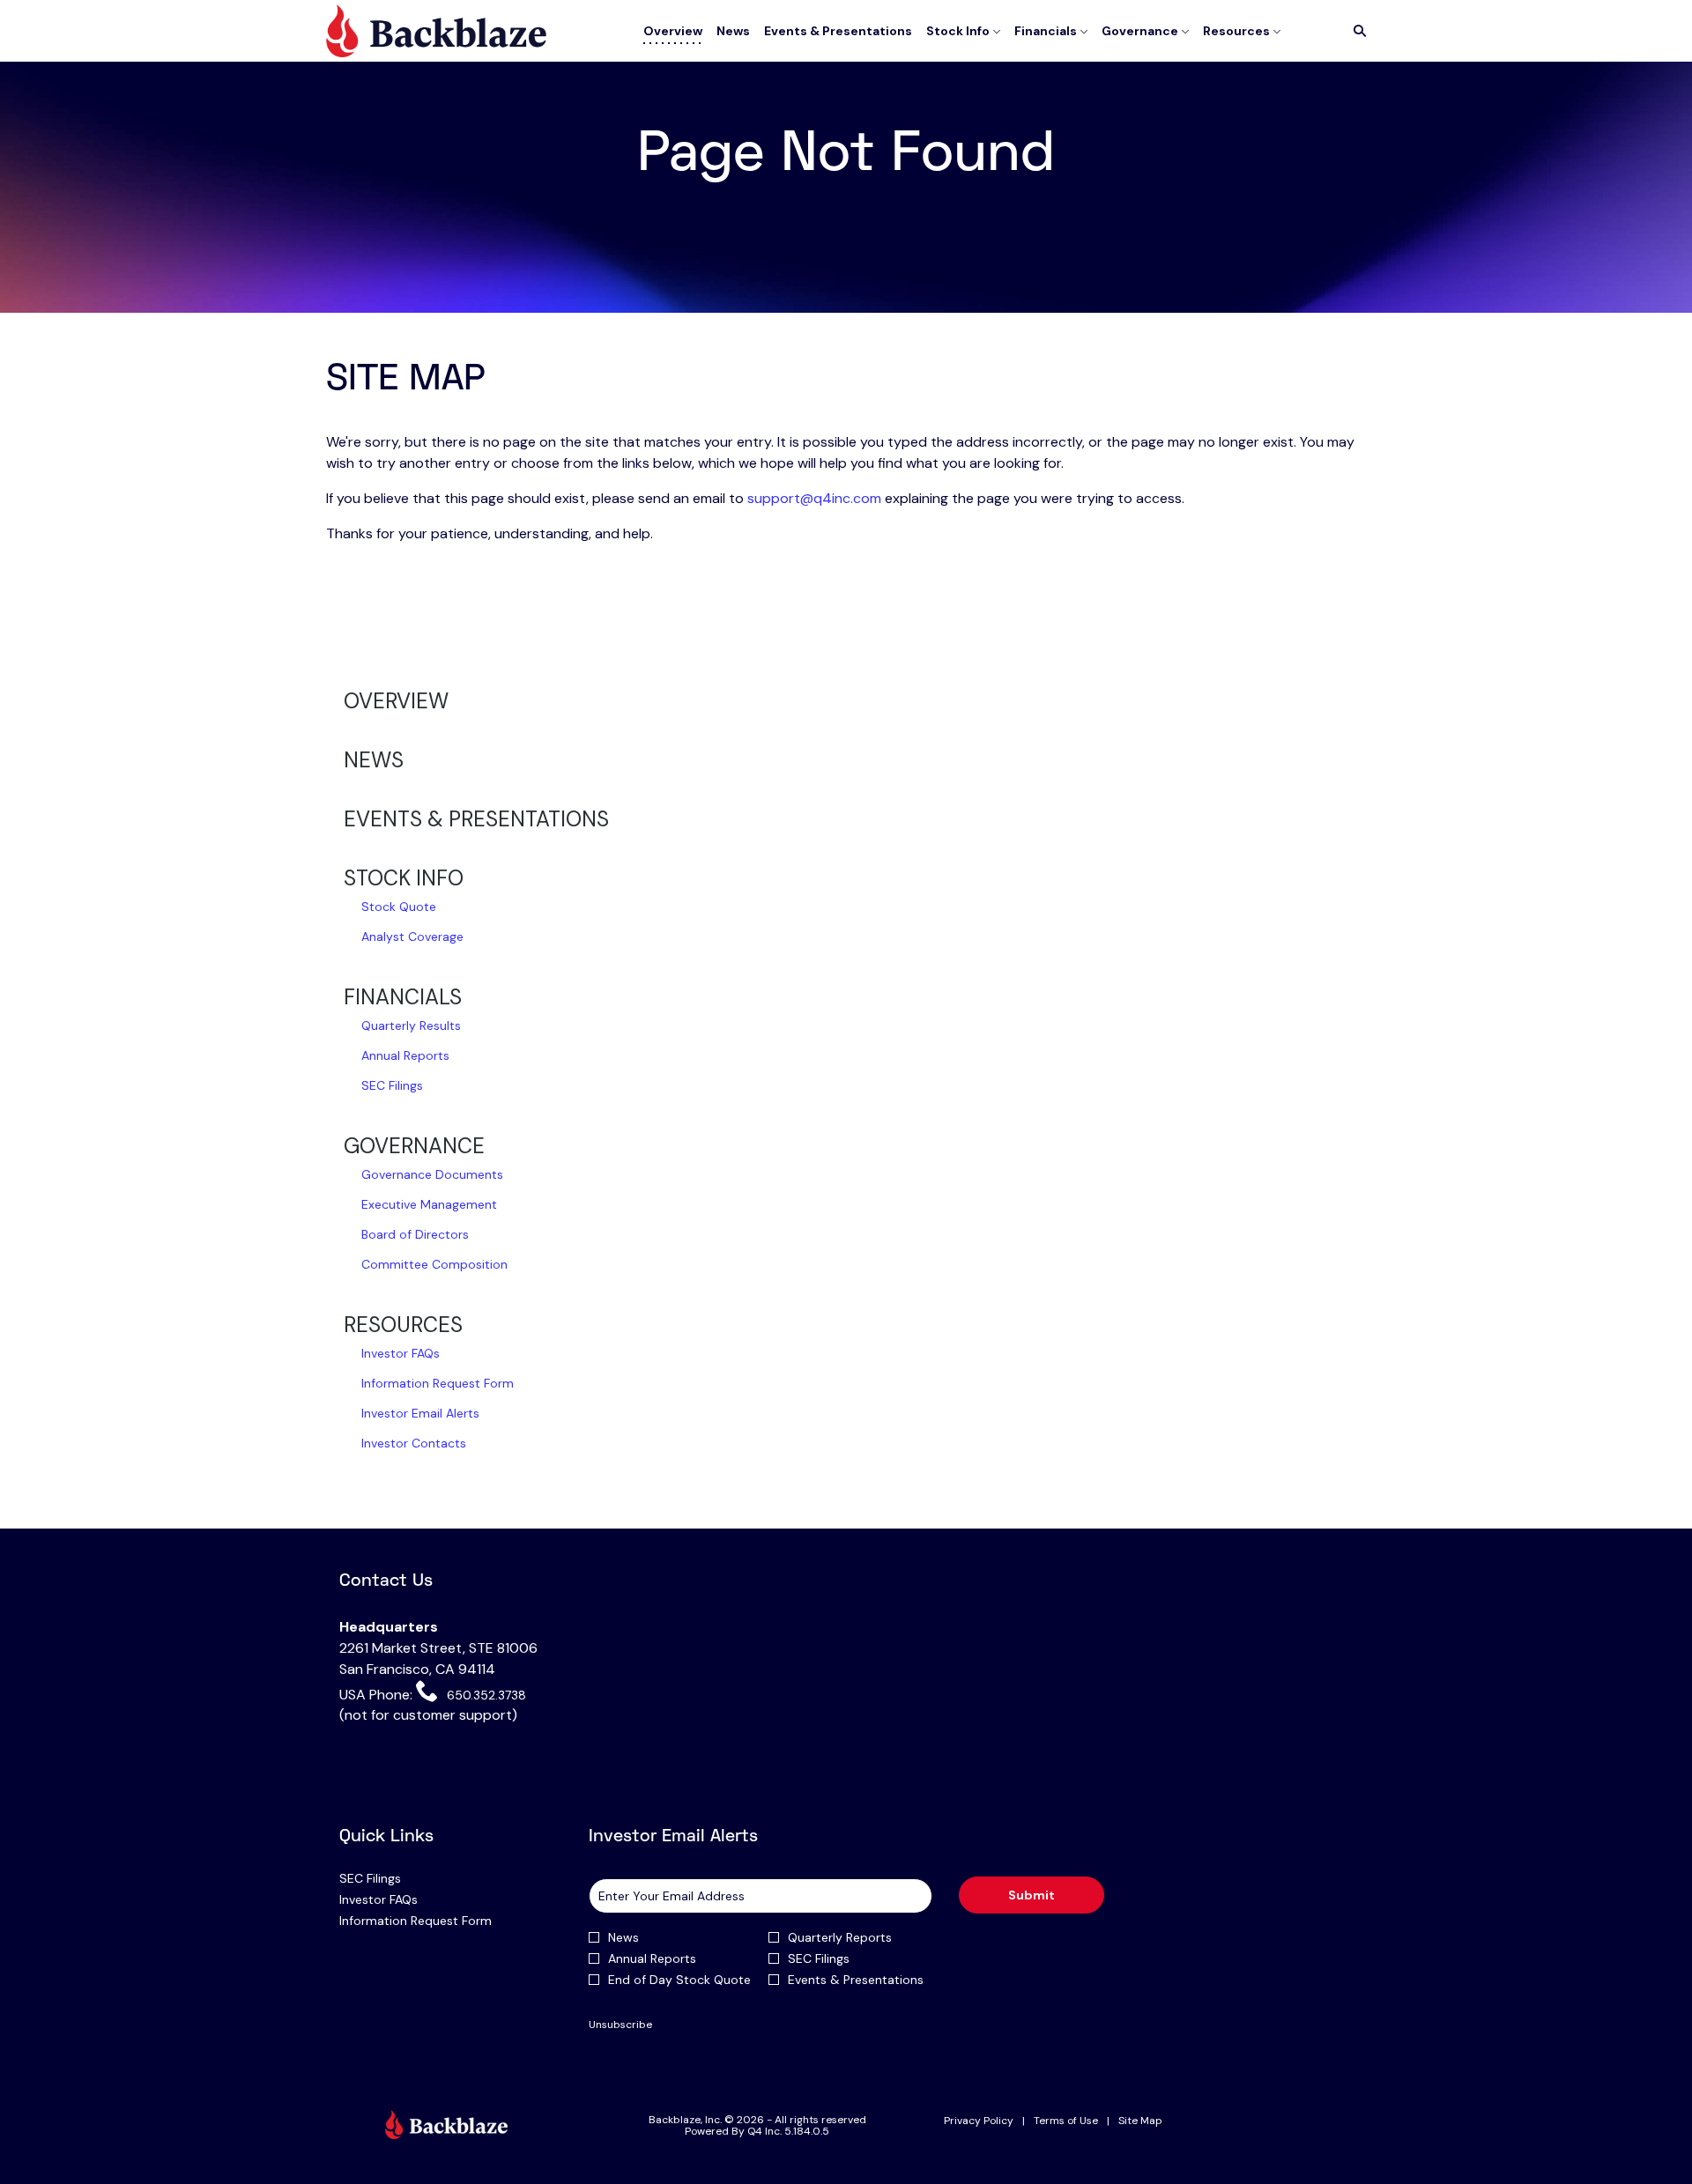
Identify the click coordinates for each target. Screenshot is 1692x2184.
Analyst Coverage (412, 937)
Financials (403, 997)
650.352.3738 (484, 1694)
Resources (403, 1325)
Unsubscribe (620, 2025)
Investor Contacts (414, 1443)
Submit (1032, 1895)
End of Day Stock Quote (679, 1980)
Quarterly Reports (840, 1937)
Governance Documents (432, 1174)
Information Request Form (438, 1383)
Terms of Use (1066, 2121)
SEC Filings (392, 1085)
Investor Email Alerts (420, 1413)
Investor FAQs (401, 1353)
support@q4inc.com (814, 498)
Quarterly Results (411, 1025)
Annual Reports (405, 1055)
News (374, 760)
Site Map (1140, 2121)
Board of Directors (415, 1234)
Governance (414, 1146)
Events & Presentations (476, 819)
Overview (396, 701)
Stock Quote (399, 907)
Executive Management (429, 1204)
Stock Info (404, 878)
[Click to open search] (1355, 31)
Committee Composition (434, 1264)
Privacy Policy (979, 2121)
